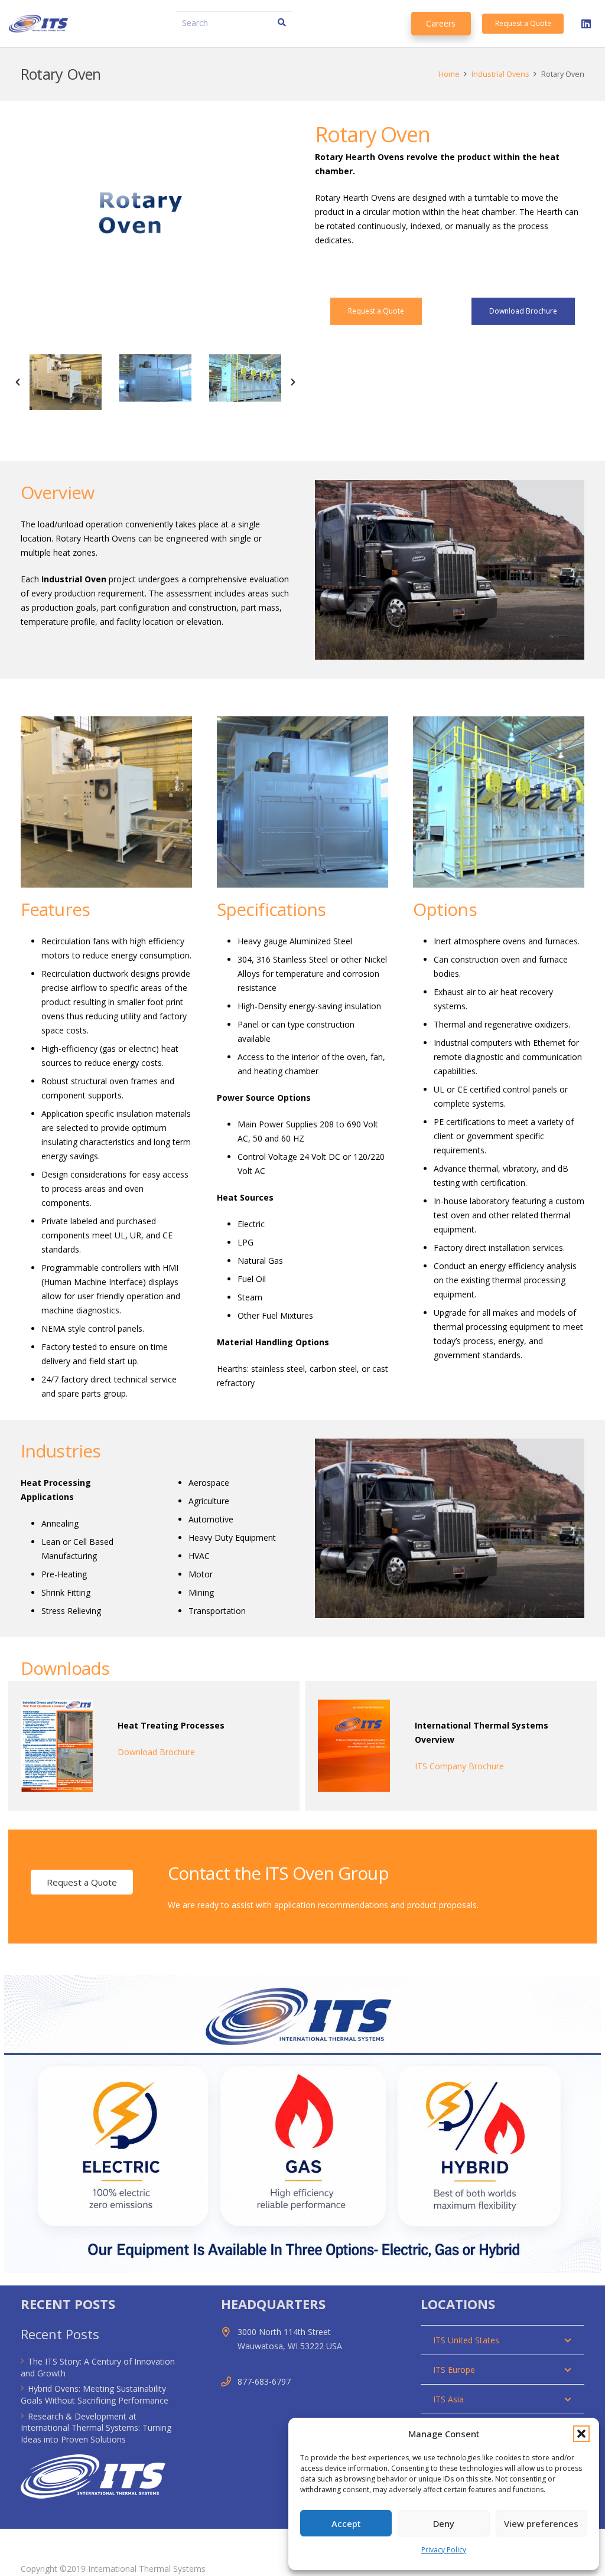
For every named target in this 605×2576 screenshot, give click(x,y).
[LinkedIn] (586, 24)
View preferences (541, 2523)
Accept (346, 2523)
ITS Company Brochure (459, 1766)
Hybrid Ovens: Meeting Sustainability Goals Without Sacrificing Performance (95, 2394)
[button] (581, 2434)
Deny (444, 2523)
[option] (66, 382)
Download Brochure (156, 1752)
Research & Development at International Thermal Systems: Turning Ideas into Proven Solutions (96, 2428)
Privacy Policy (444, 2550)
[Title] (38, 24)
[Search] (282, 23)
